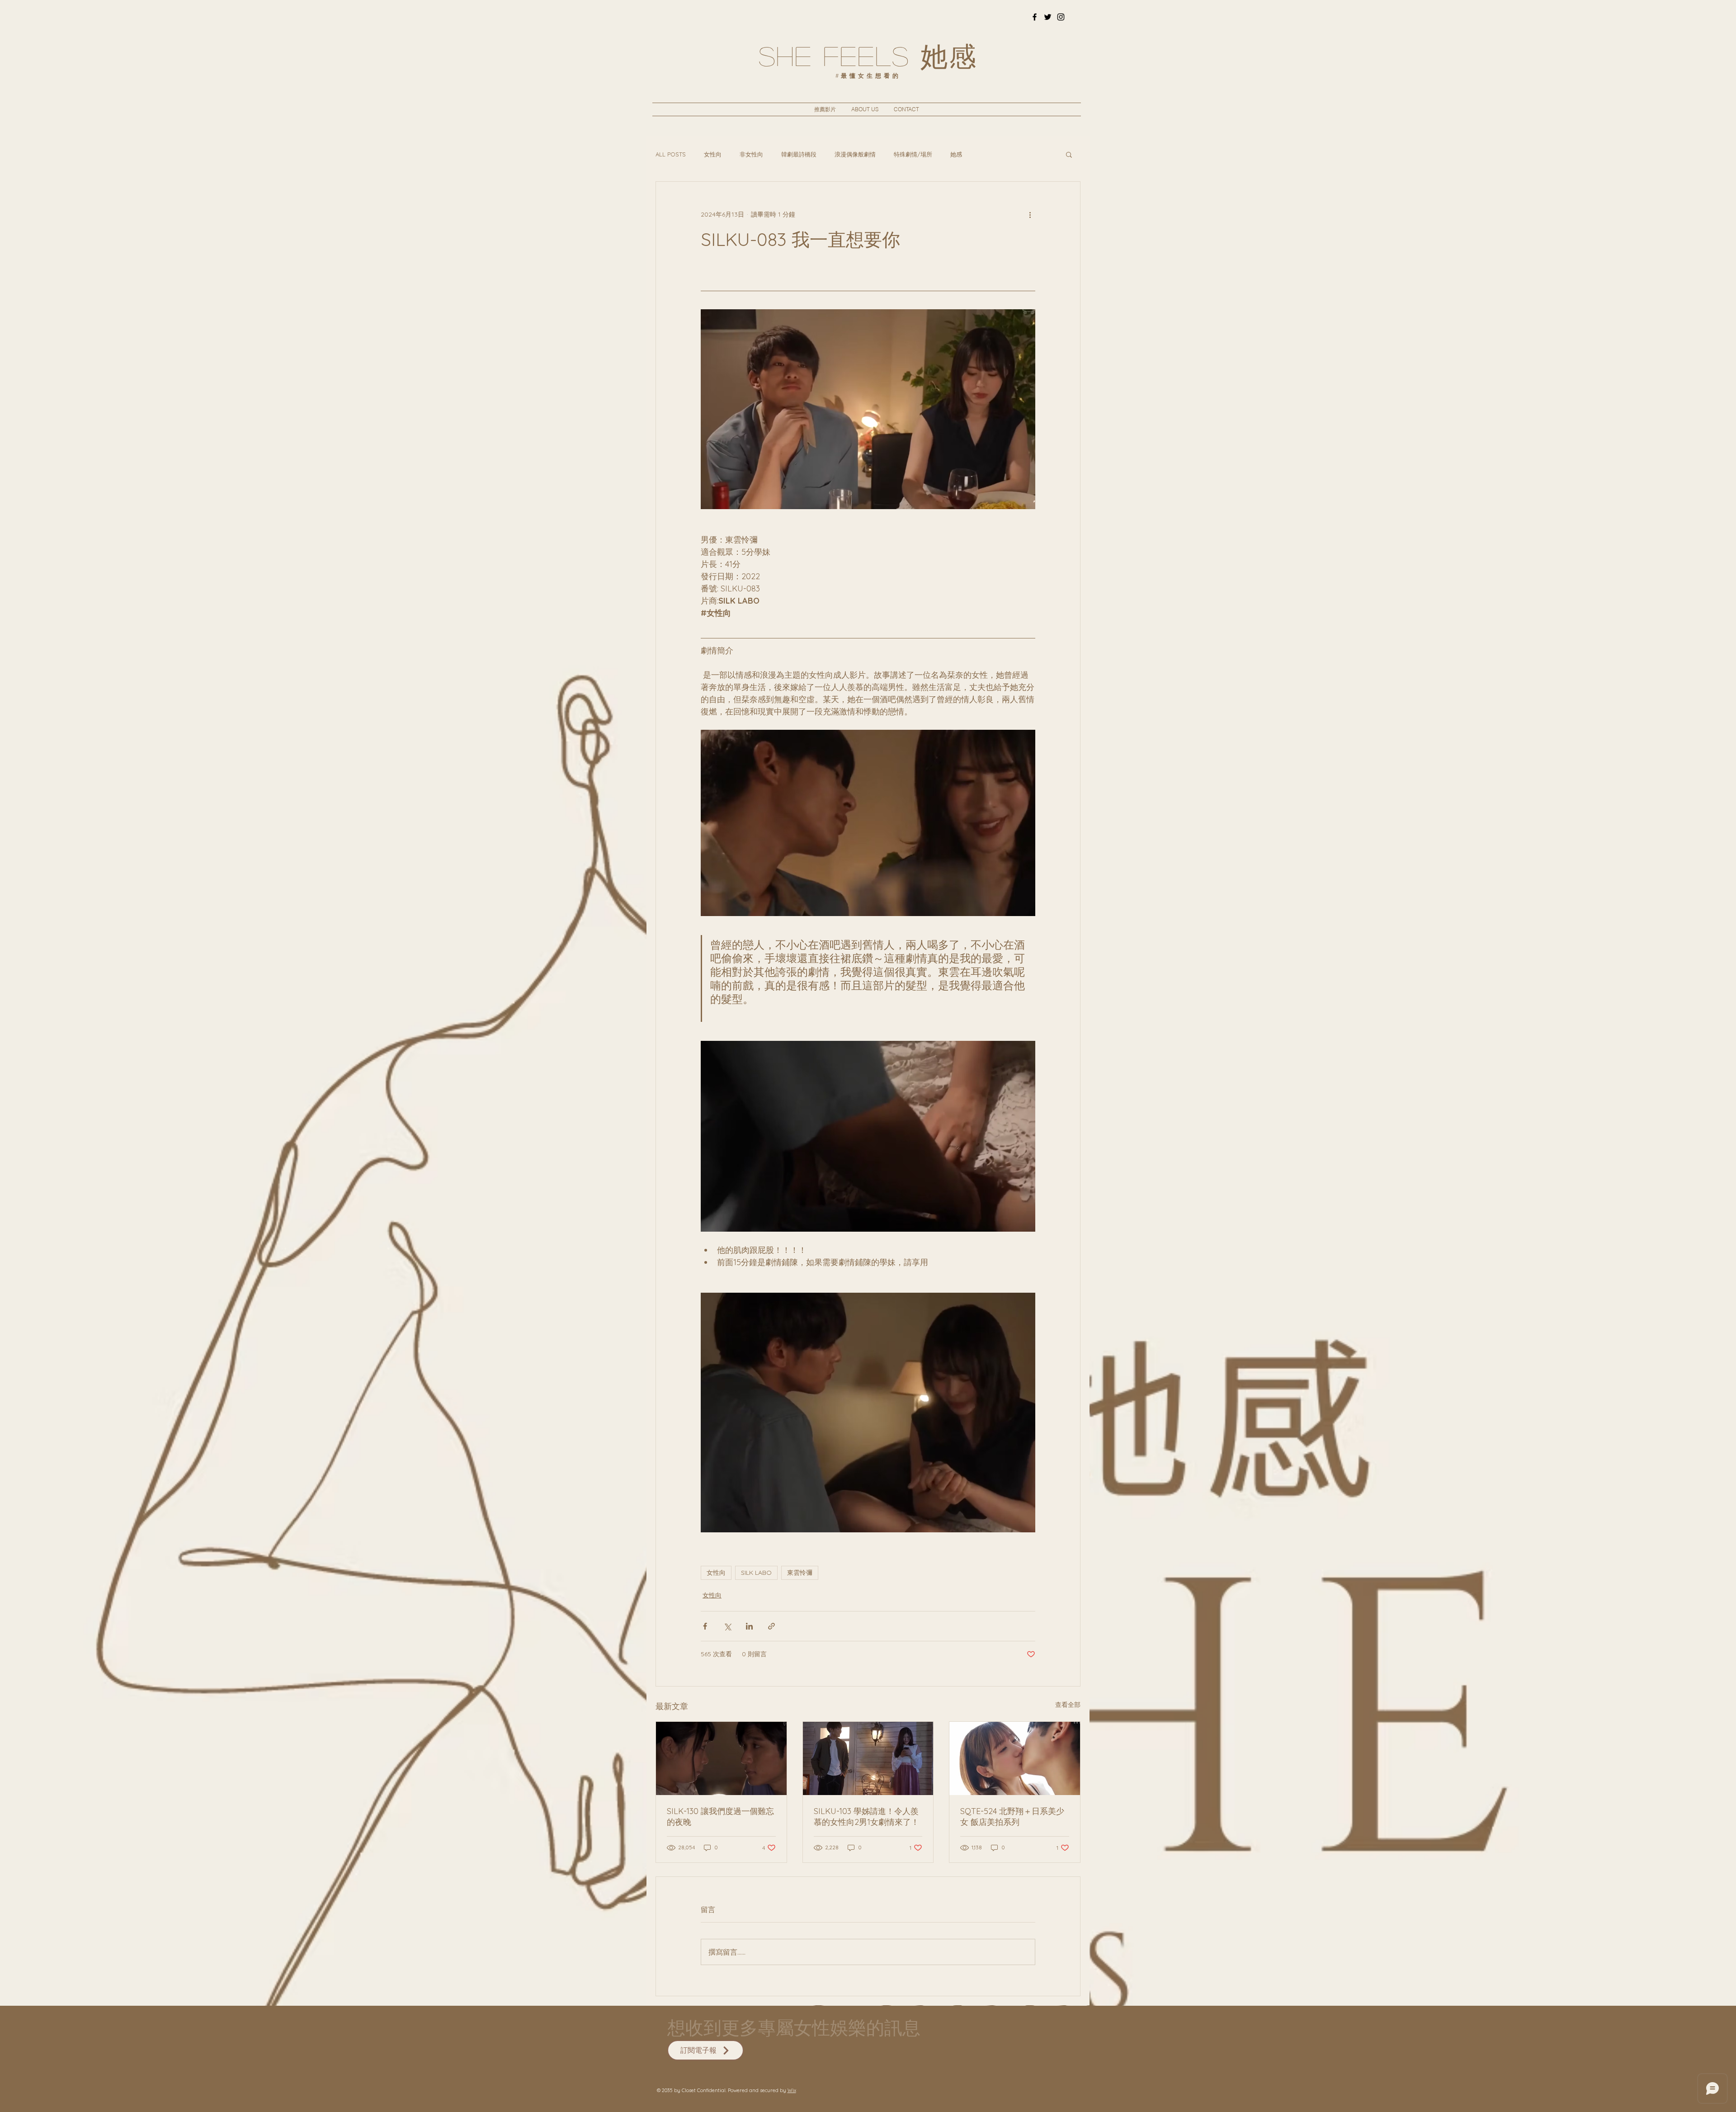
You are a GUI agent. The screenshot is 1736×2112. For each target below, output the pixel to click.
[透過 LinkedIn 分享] (749, 1626)
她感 (956, 154)
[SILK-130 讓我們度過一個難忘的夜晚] (721, 1758)
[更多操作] (1030, 214)
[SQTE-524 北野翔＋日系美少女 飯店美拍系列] (1015, 1758)
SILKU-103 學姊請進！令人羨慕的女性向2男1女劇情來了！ (866, 1817)
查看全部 (1068, 1705)
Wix (792, 2090)
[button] (1069, 154)
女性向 (713, 154)
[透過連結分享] (771, 1626)
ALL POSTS (671, 154)
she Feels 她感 (868, 55)
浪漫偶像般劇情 (855, 154)
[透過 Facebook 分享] (705, 1626)
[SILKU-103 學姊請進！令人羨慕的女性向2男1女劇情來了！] (868, 1758)
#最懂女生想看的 (868, 76)
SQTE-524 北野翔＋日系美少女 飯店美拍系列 (1012, 1817)
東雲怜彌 (800, 1573)
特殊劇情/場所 (913, 154)
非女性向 (751, 154)
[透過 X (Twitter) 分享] (727, 1626)
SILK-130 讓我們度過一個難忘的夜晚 (720, 1817)
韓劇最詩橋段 (799, 154)
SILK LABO (756, 1573)
